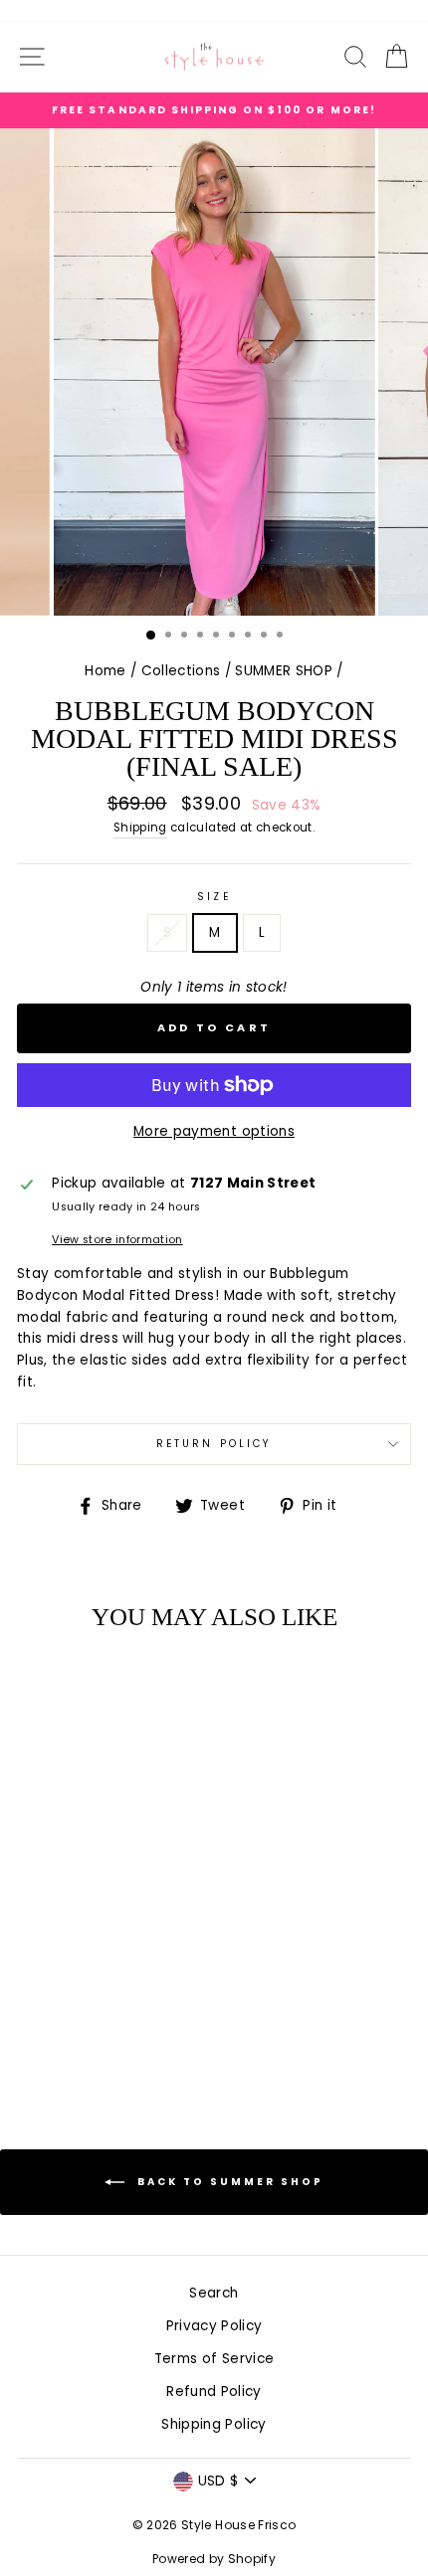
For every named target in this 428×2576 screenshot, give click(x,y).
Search (214, 2293)
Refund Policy (214, 2392)
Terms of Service (214, 2359)
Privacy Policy (214, 2326)
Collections (181, 671)
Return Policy (214, 1444)
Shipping (140, 828)
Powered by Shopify (214, 2559)
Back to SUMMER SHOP (228, 2182)
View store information (117, 1240)
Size (214, 897)
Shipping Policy (214, 2424)
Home (105, 671)
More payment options (214, 1131)
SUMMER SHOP (284, 671)
